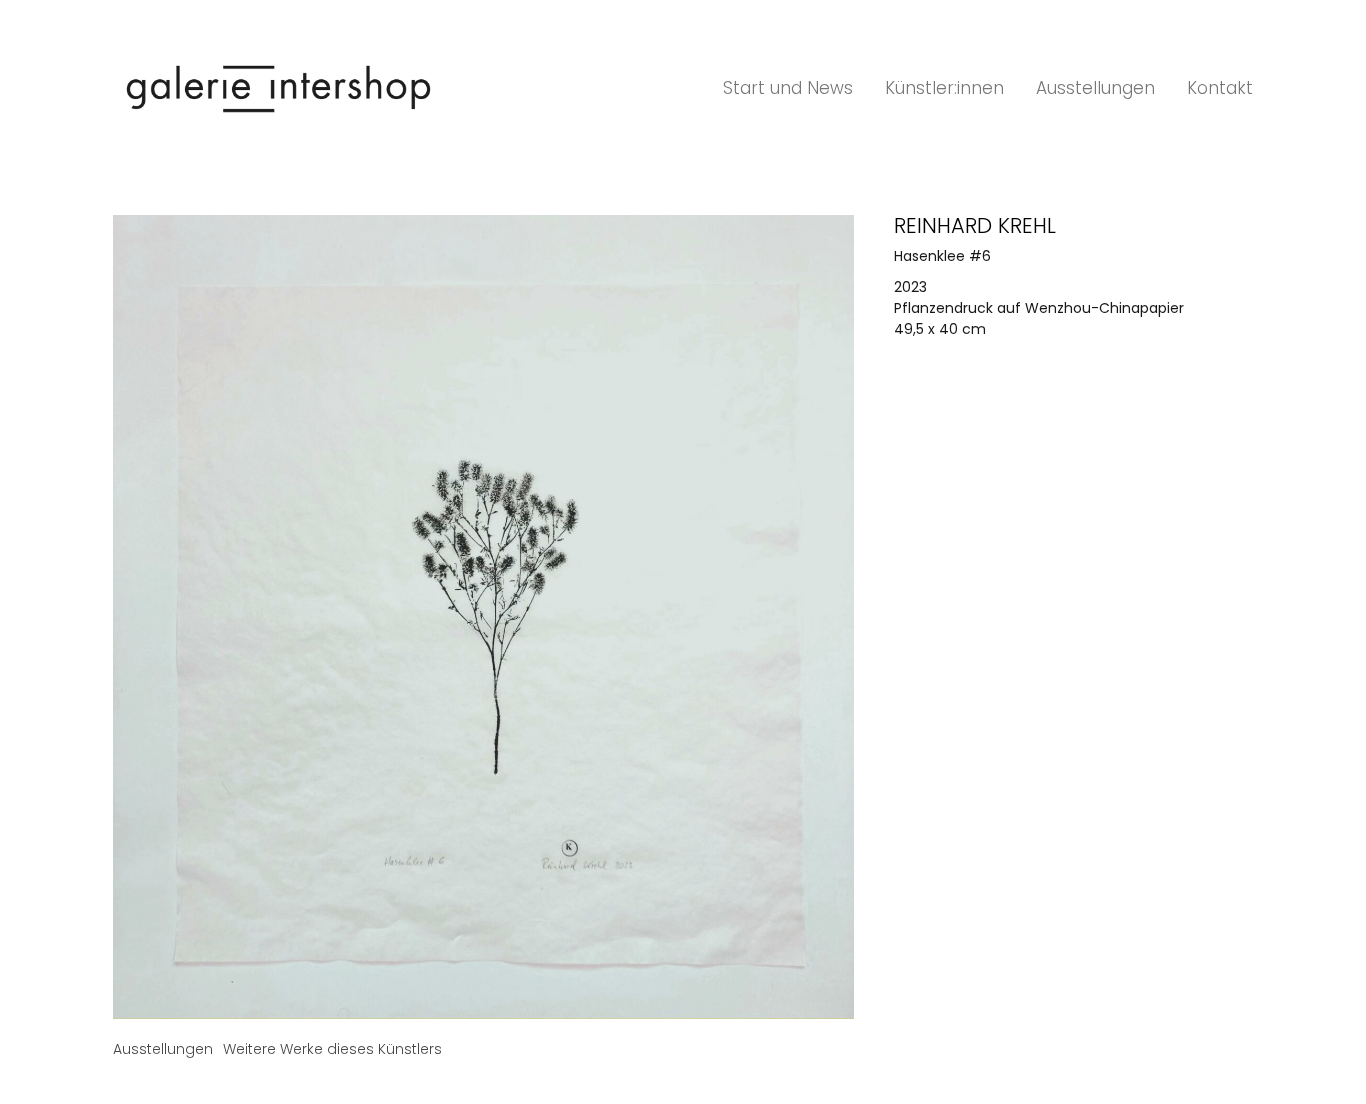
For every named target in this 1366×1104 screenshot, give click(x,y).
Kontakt (1220, 88)
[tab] (163, 1049)
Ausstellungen (1095, 88)
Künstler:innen (944, 88)
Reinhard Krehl (975, 225)
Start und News (788, 88)
